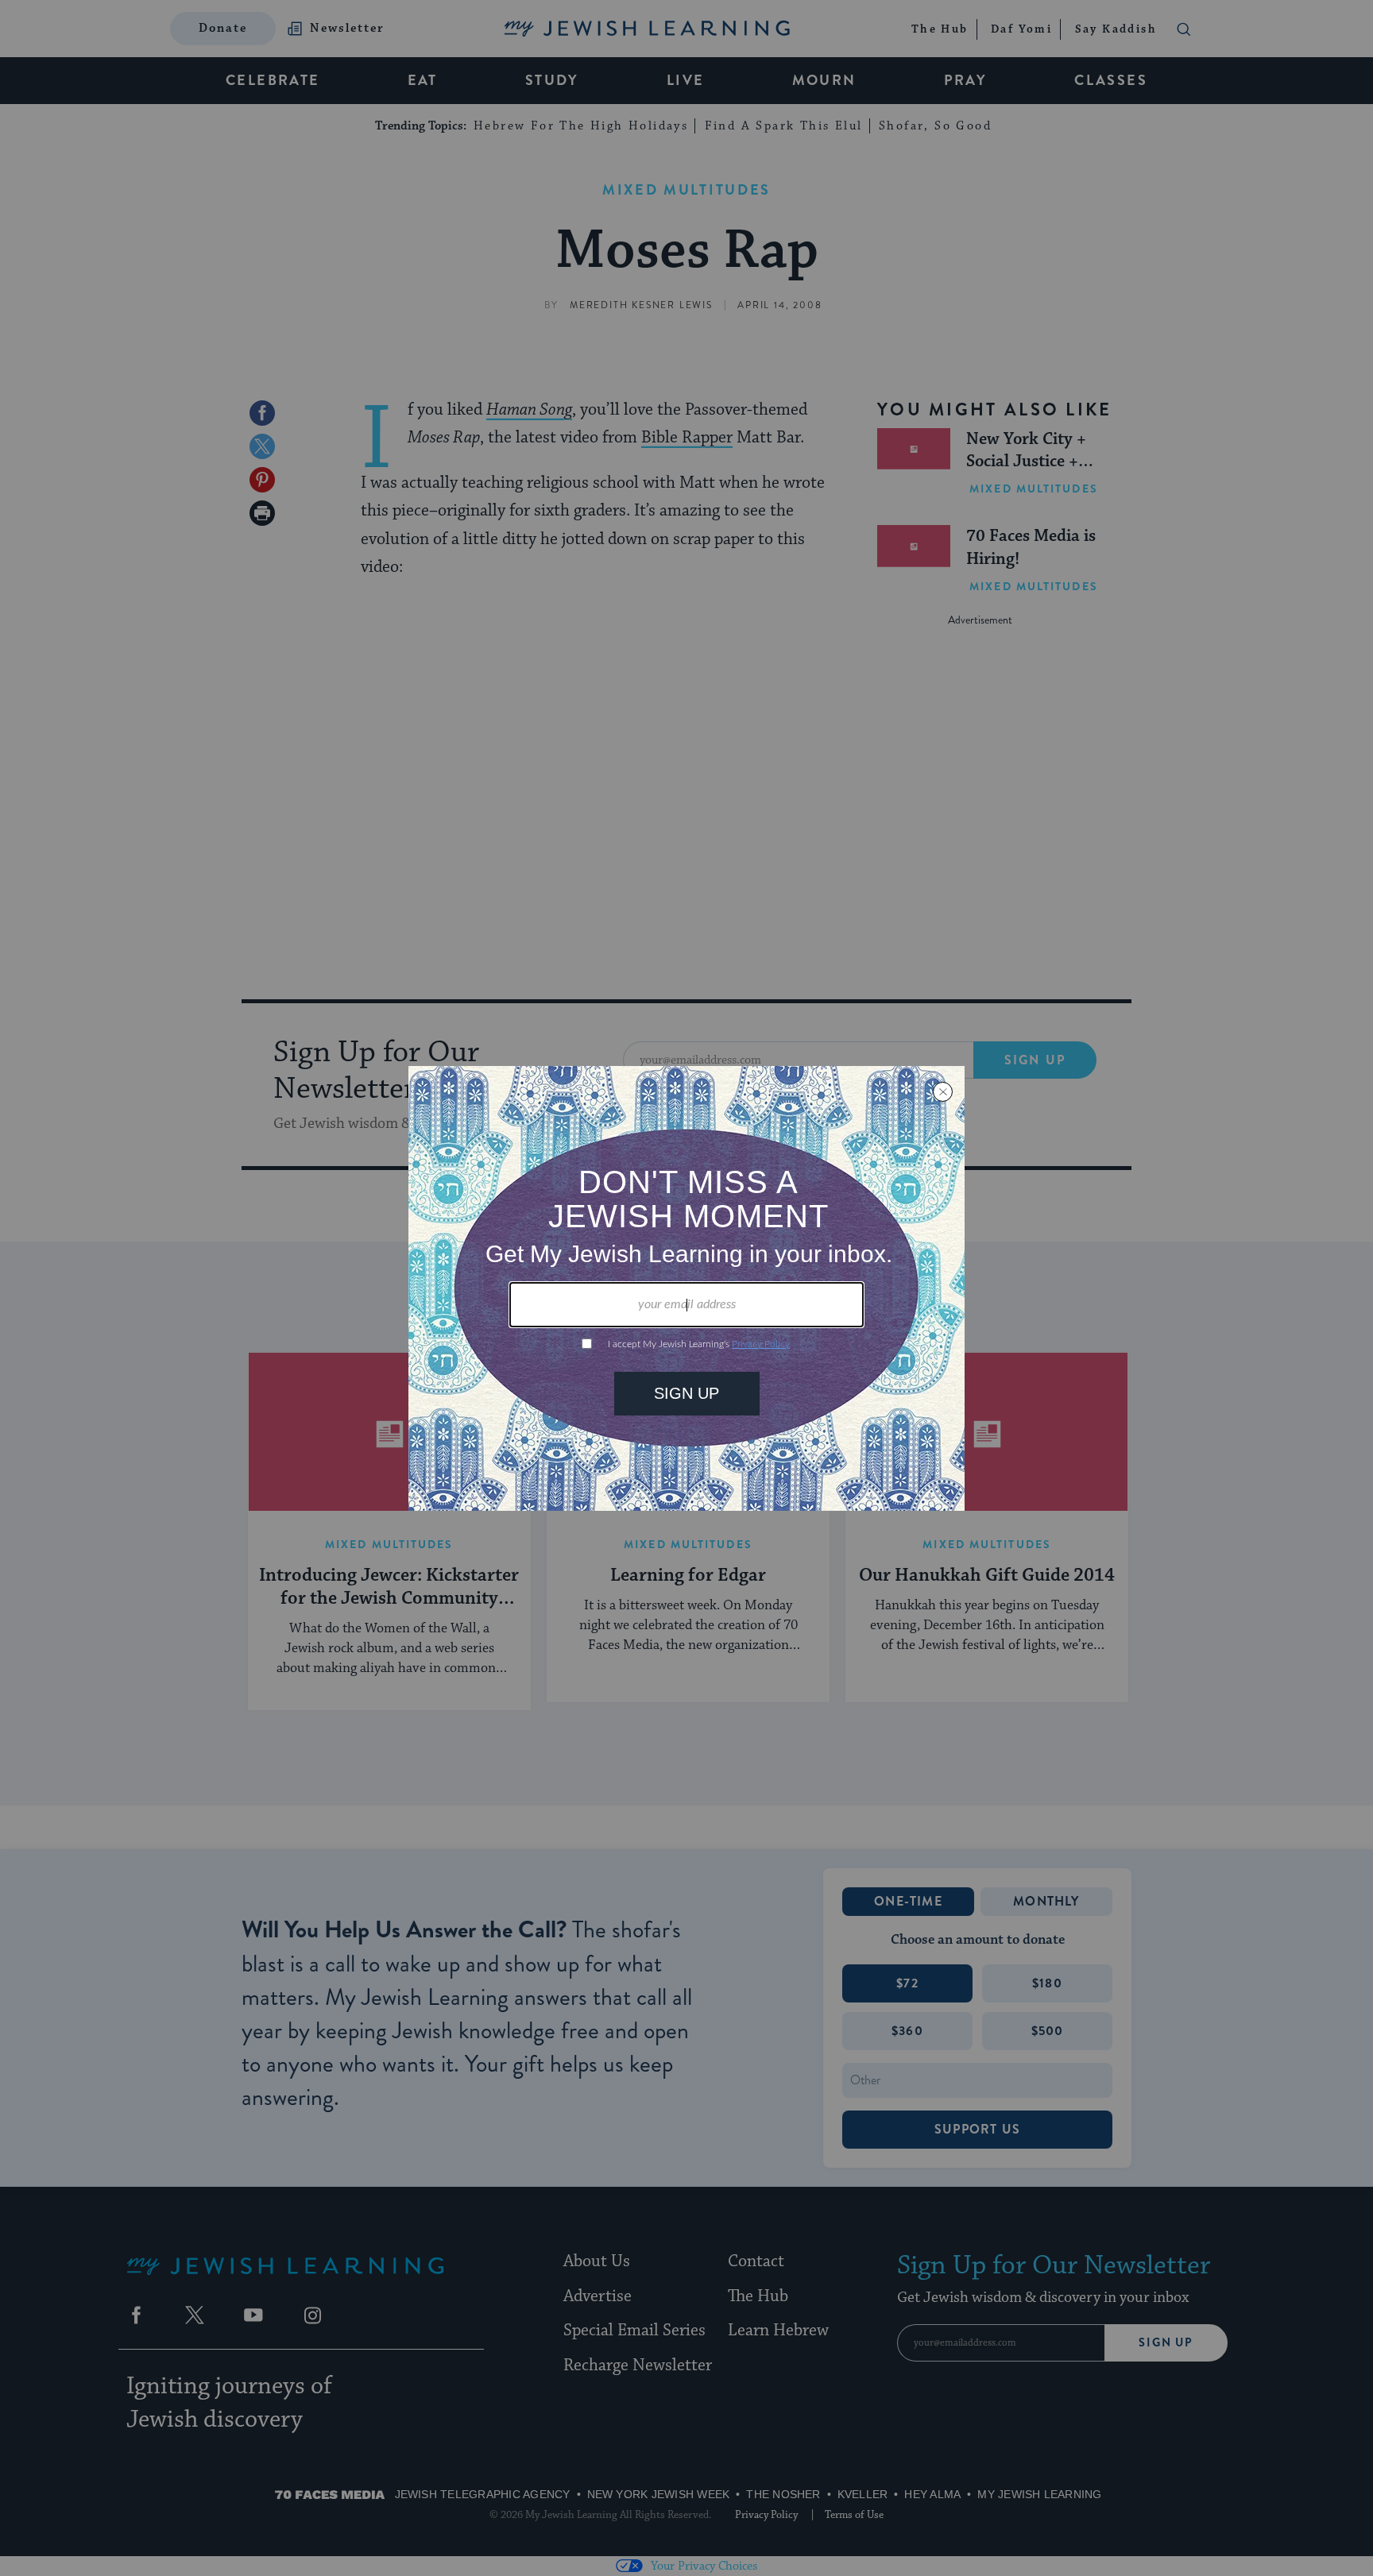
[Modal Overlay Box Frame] (686, 1288)
